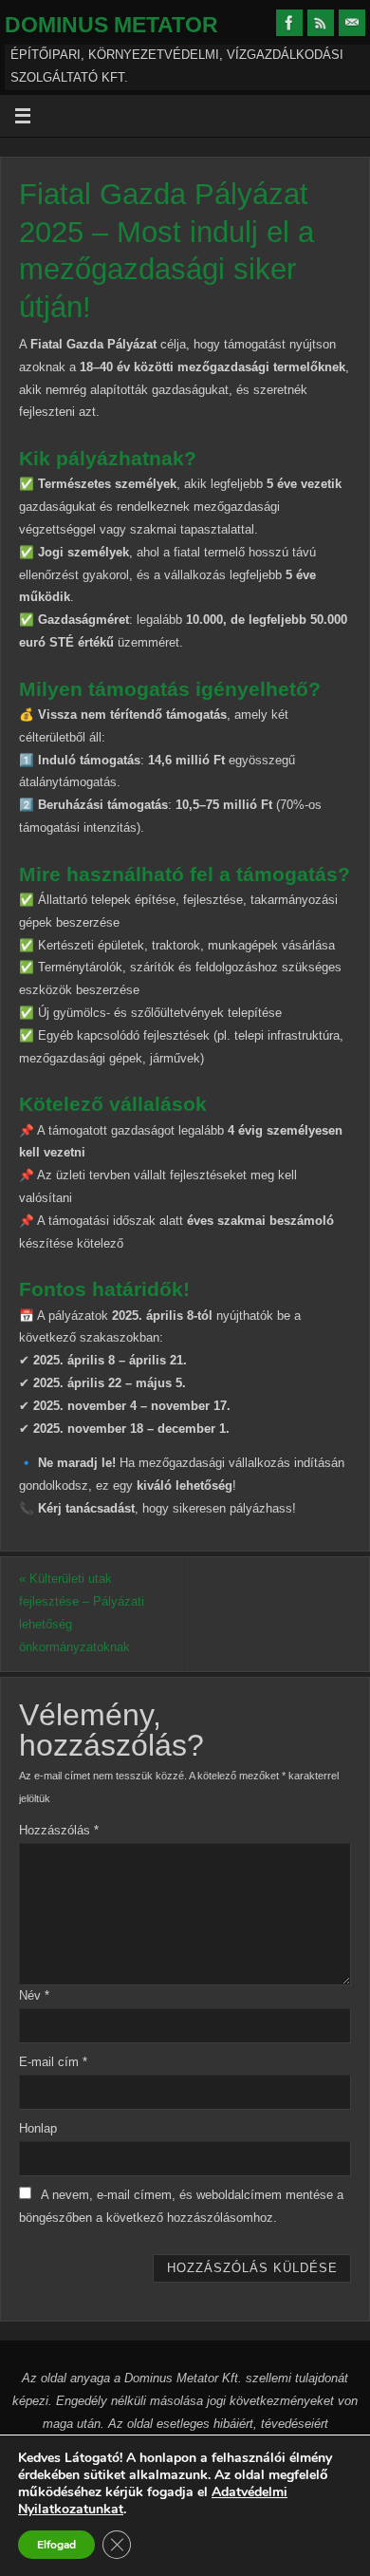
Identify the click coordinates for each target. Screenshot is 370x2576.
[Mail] (352, 23)
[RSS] (321, 23)
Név (34, 1996)
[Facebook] (289, 23)
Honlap (38, 2129)
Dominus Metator (111, 25)
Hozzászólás (59, 1831)
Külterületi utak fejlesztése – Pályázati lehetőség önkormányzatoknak (82, 1613)
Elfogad (56, 2545)
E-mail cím (53, 2062)
